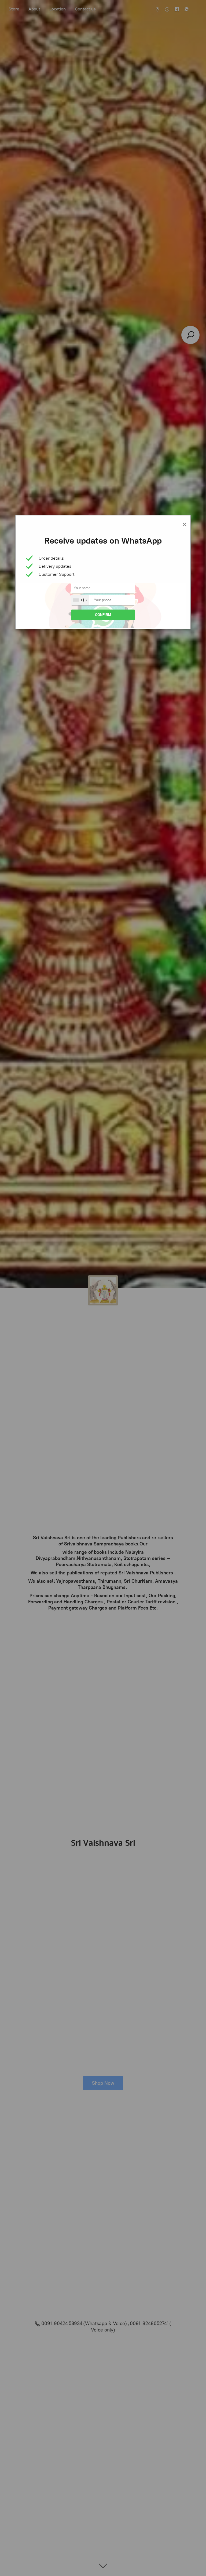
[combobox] (80, 600)
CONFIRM (103, 615)
